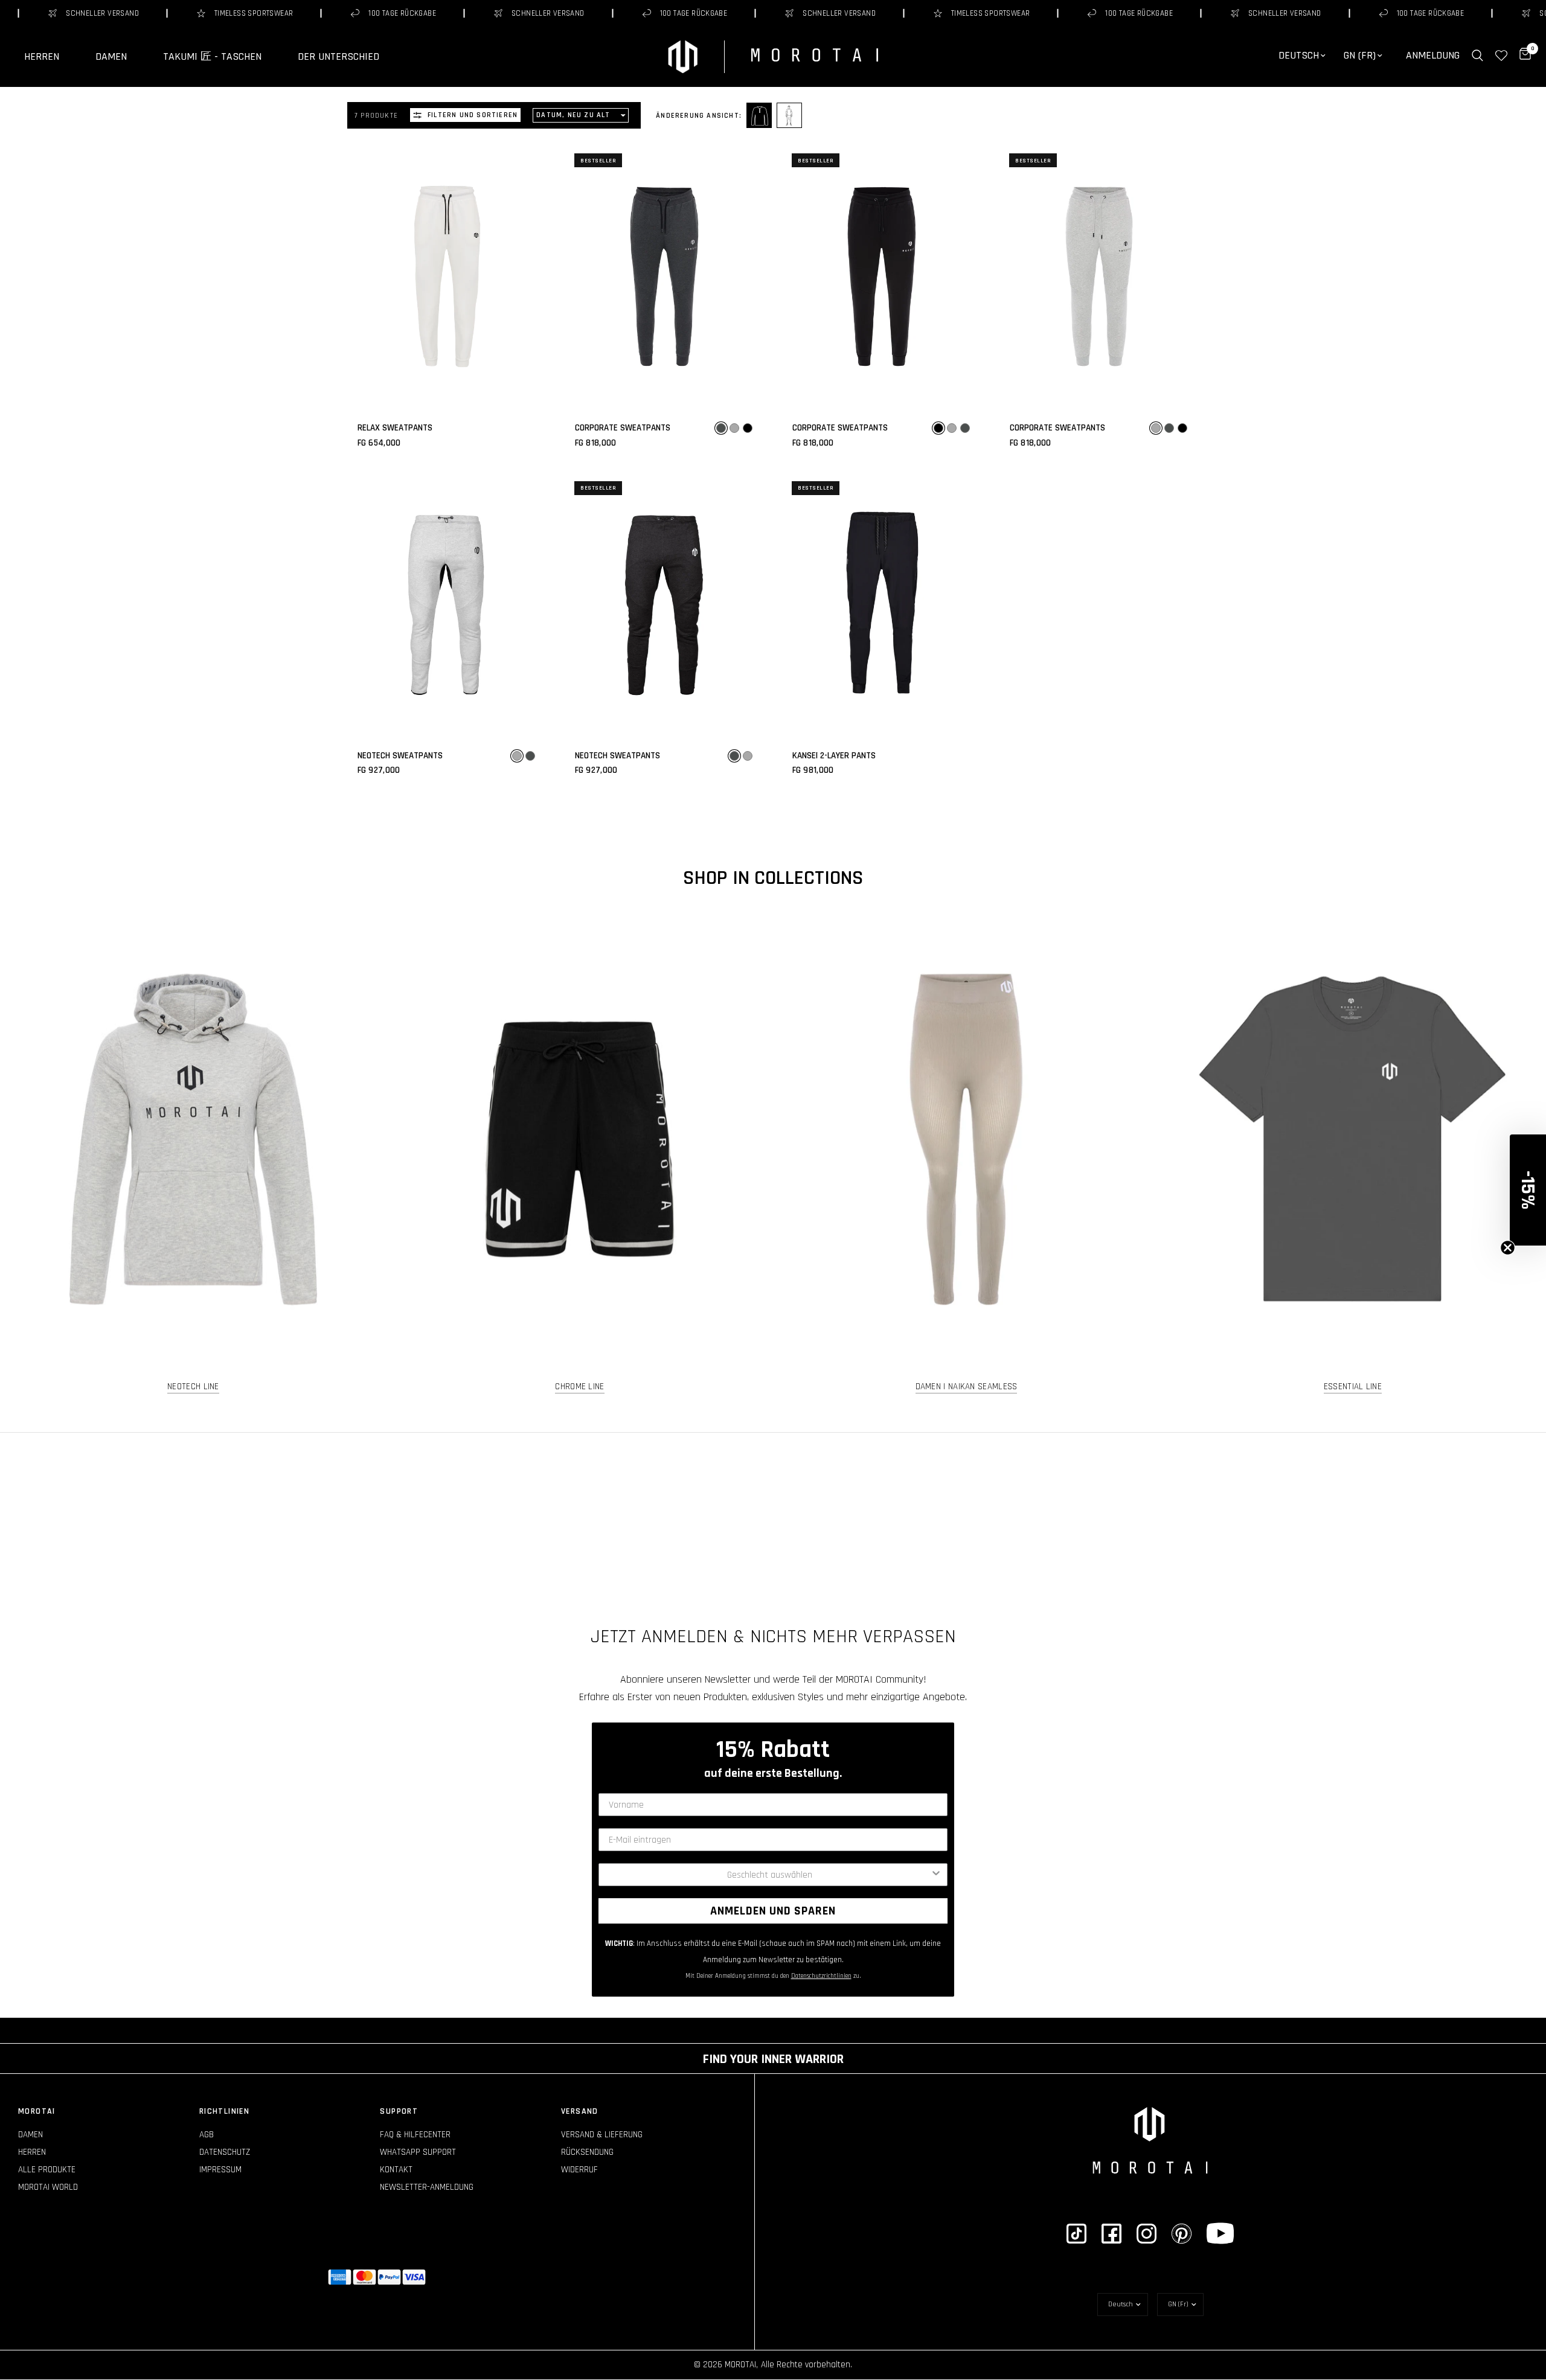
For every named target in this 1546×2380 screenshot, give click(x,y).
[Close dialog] (893, 1080)
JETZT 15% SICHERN (773, 1284)
